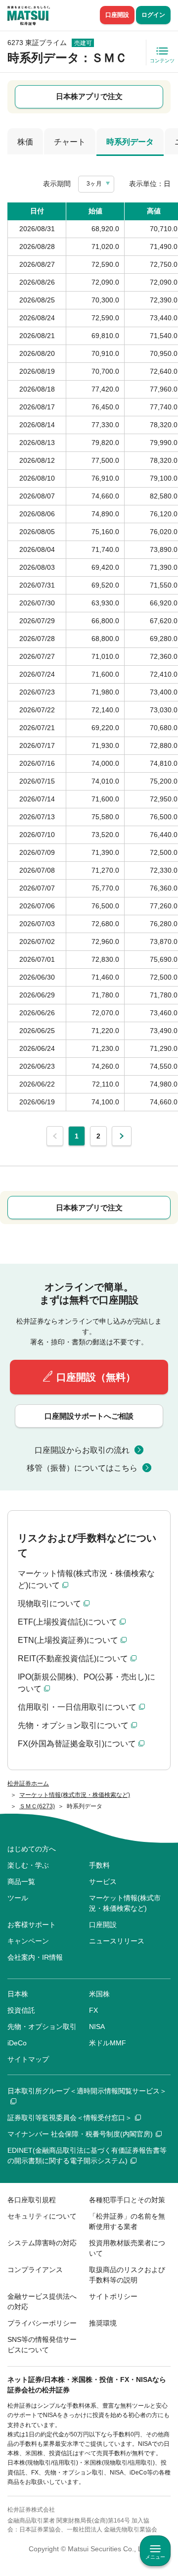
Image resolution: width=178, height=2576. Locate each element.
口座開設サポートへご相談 (89, 1416)
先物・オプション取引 (42, 2027)
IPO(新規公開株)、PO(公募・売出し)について (87, 1683)
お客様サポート (32, 1925)
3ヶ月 (94, 184)
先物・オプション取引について (73, 1725)
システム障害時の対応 (42, 2243)
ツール (18, 1898)
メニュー (155, 2557)
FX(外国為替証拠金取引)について (77, 1744)
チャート (70, 142)
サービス (103, 1882)
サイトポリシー (113, 2296)
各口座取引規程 (32, 2200)
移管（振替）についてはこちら (82, 1468)
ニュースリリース (117, 1941)
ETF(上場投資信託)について (67, 1622)
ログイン (153, 15)
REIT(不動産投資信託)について (73, 1659)
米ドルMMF (108, 2043)
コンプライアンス (35, 2270)
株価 (25, 142)
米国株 (99, 1994)
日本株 (18, 1994)
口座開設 (117, 15)
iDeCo (17, 2043)
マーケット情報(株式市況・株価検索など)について (86, 1579)
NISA (97, 2027)
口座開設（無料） (96, 1377)
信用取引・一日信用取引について (77, 1707)
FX (93, 2010)
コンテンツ (162, 61)
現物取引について (49, 1604)
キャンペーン (28, 1941)
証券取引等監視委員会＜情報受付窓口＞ (70, 2118)
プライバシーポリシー (42, 2323)
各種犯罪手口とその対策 (127, 2200)
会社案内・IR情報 (35, 1957)
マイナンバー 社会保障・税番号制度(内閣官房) (80, 2134)
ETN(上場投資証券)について (68, 1640)
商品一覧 (21, 1882)
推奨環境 (103, 2323)
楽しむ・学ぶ (28, 1865)
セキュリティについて (42, 2216)
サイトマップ (28, 2059)
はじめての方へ (32, 1849)
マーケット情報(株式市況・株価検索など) (125, 1903)
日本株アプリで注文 (89, 96)
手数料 (99, 1865)
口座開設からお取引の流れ (82, 1450)
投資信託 (21, 2010)
